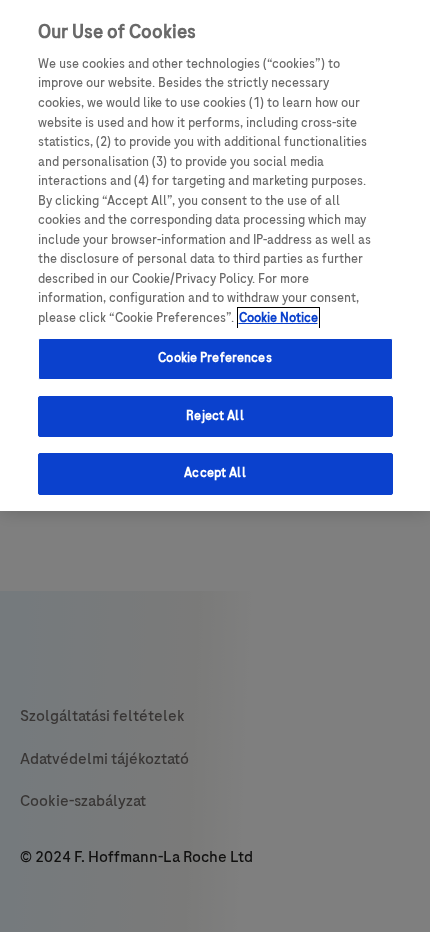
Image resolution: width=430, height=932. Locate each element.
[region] (215, 255)
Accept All (214, 473)
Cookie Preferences (214, 358)
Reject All (214, 416)
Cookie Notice (278, 318)
